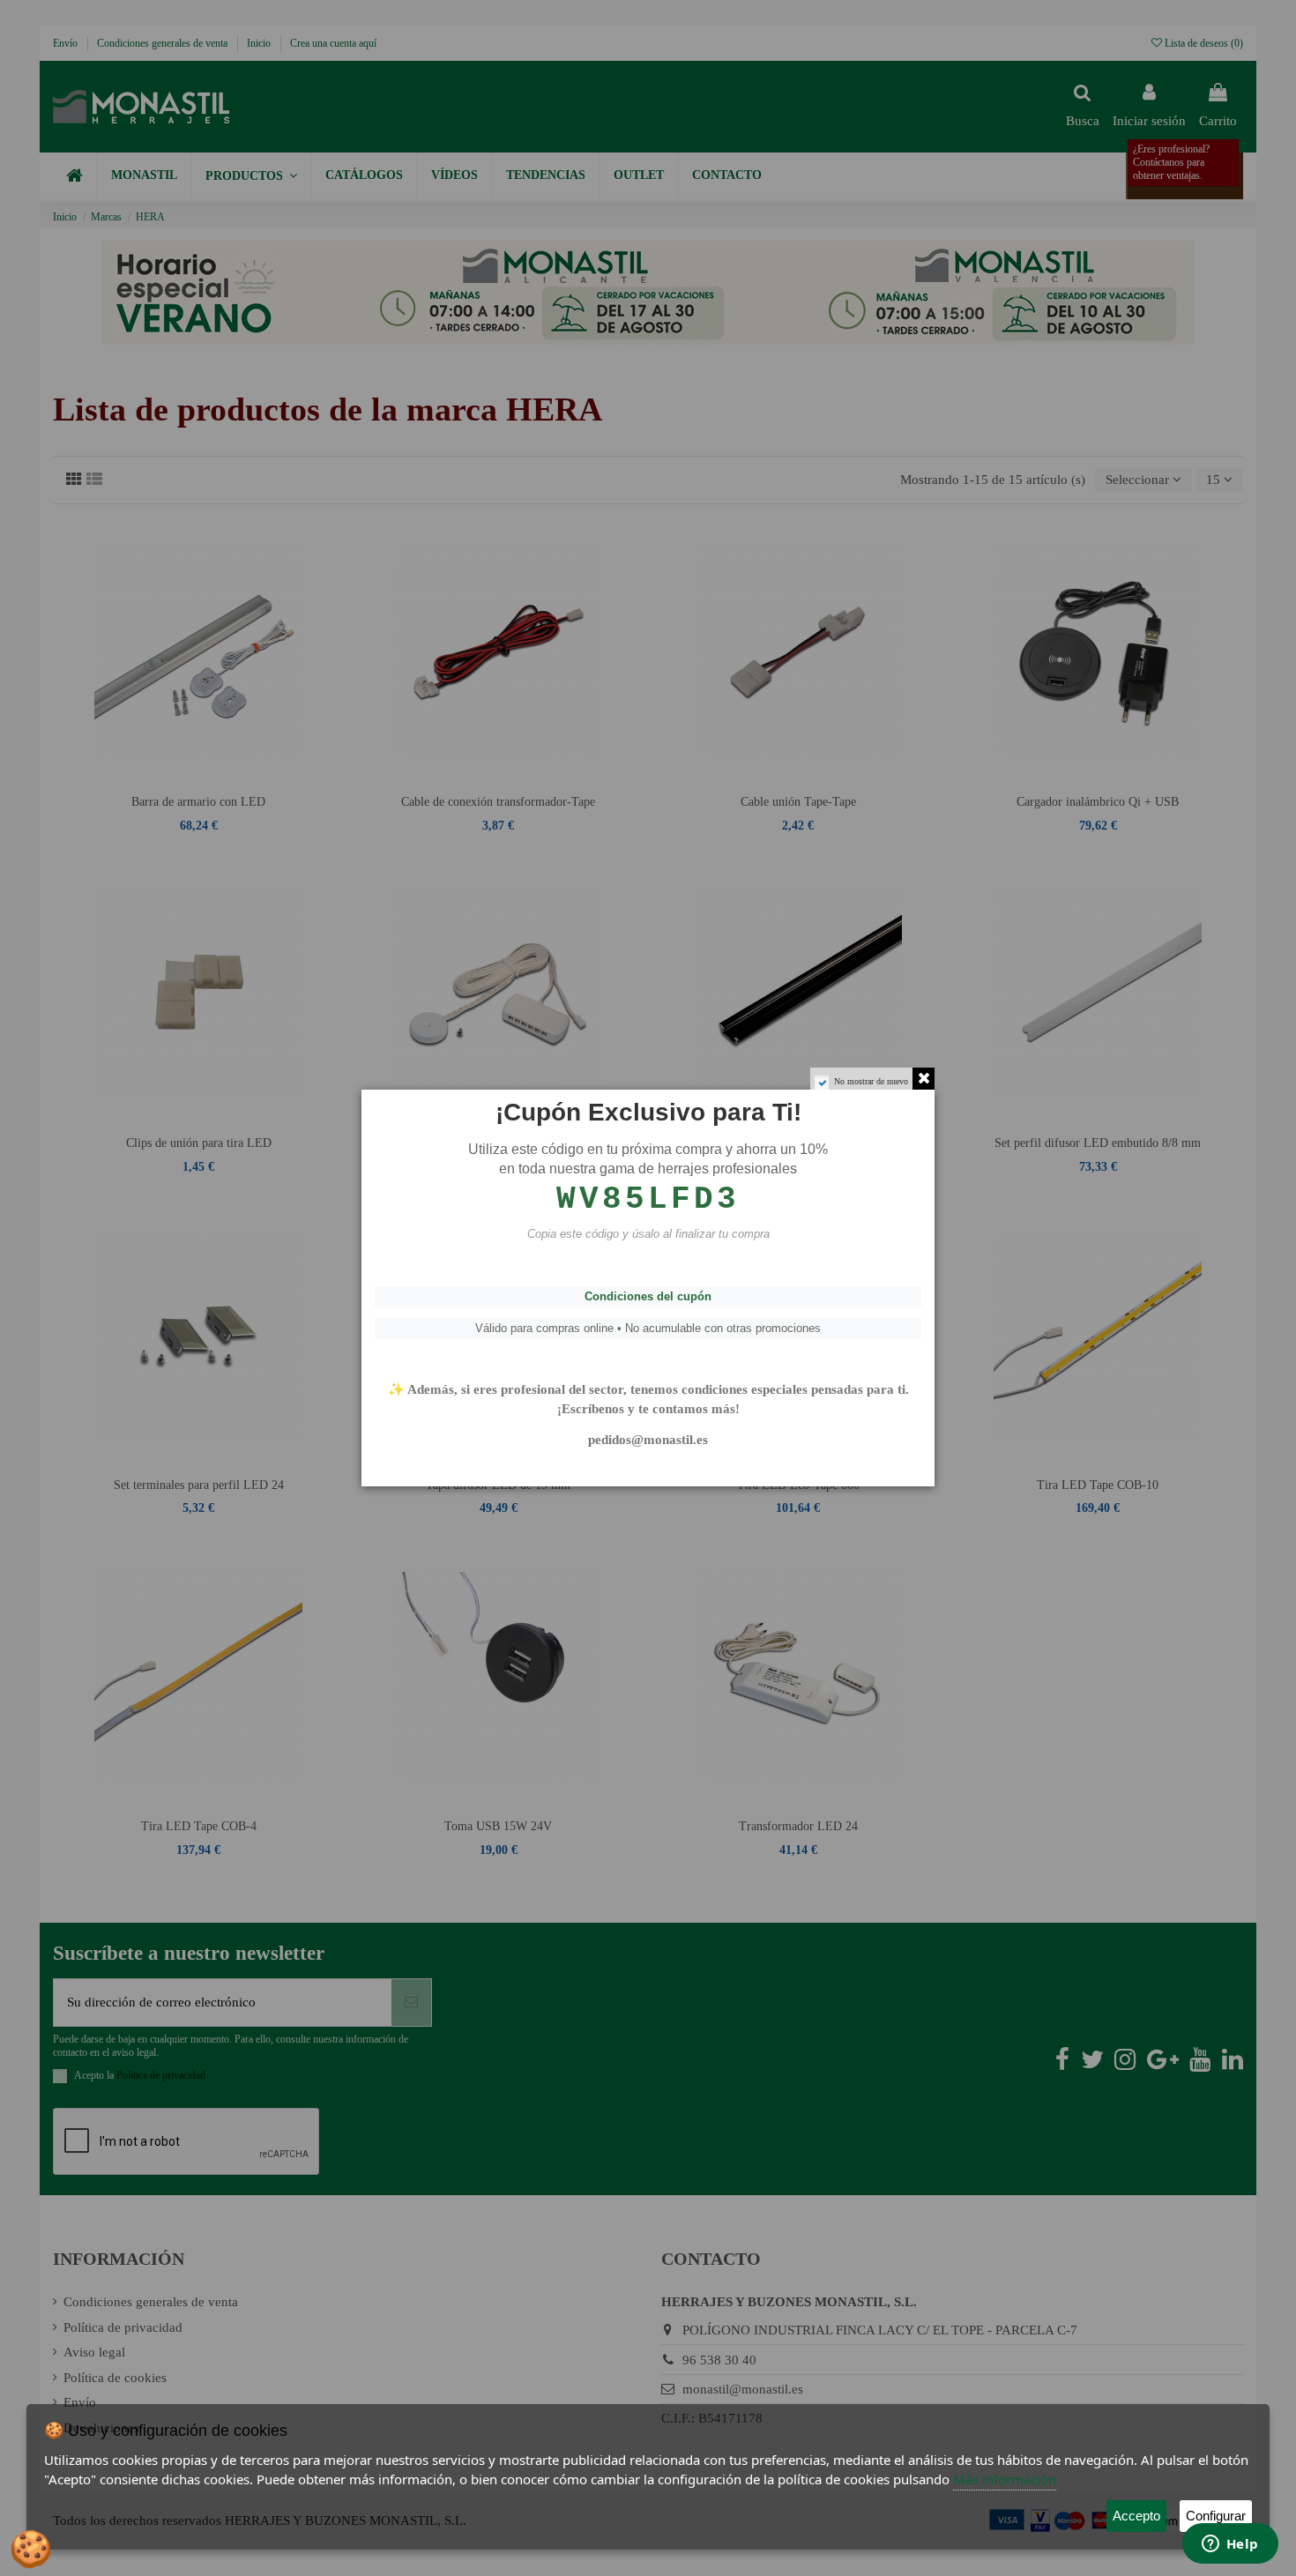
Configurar (1216, 2516)
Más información (1005, 2479)
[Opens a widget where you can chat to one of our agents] (1230, 2545)
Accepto (1136, 2516)
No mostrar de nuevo (871, 1081)
